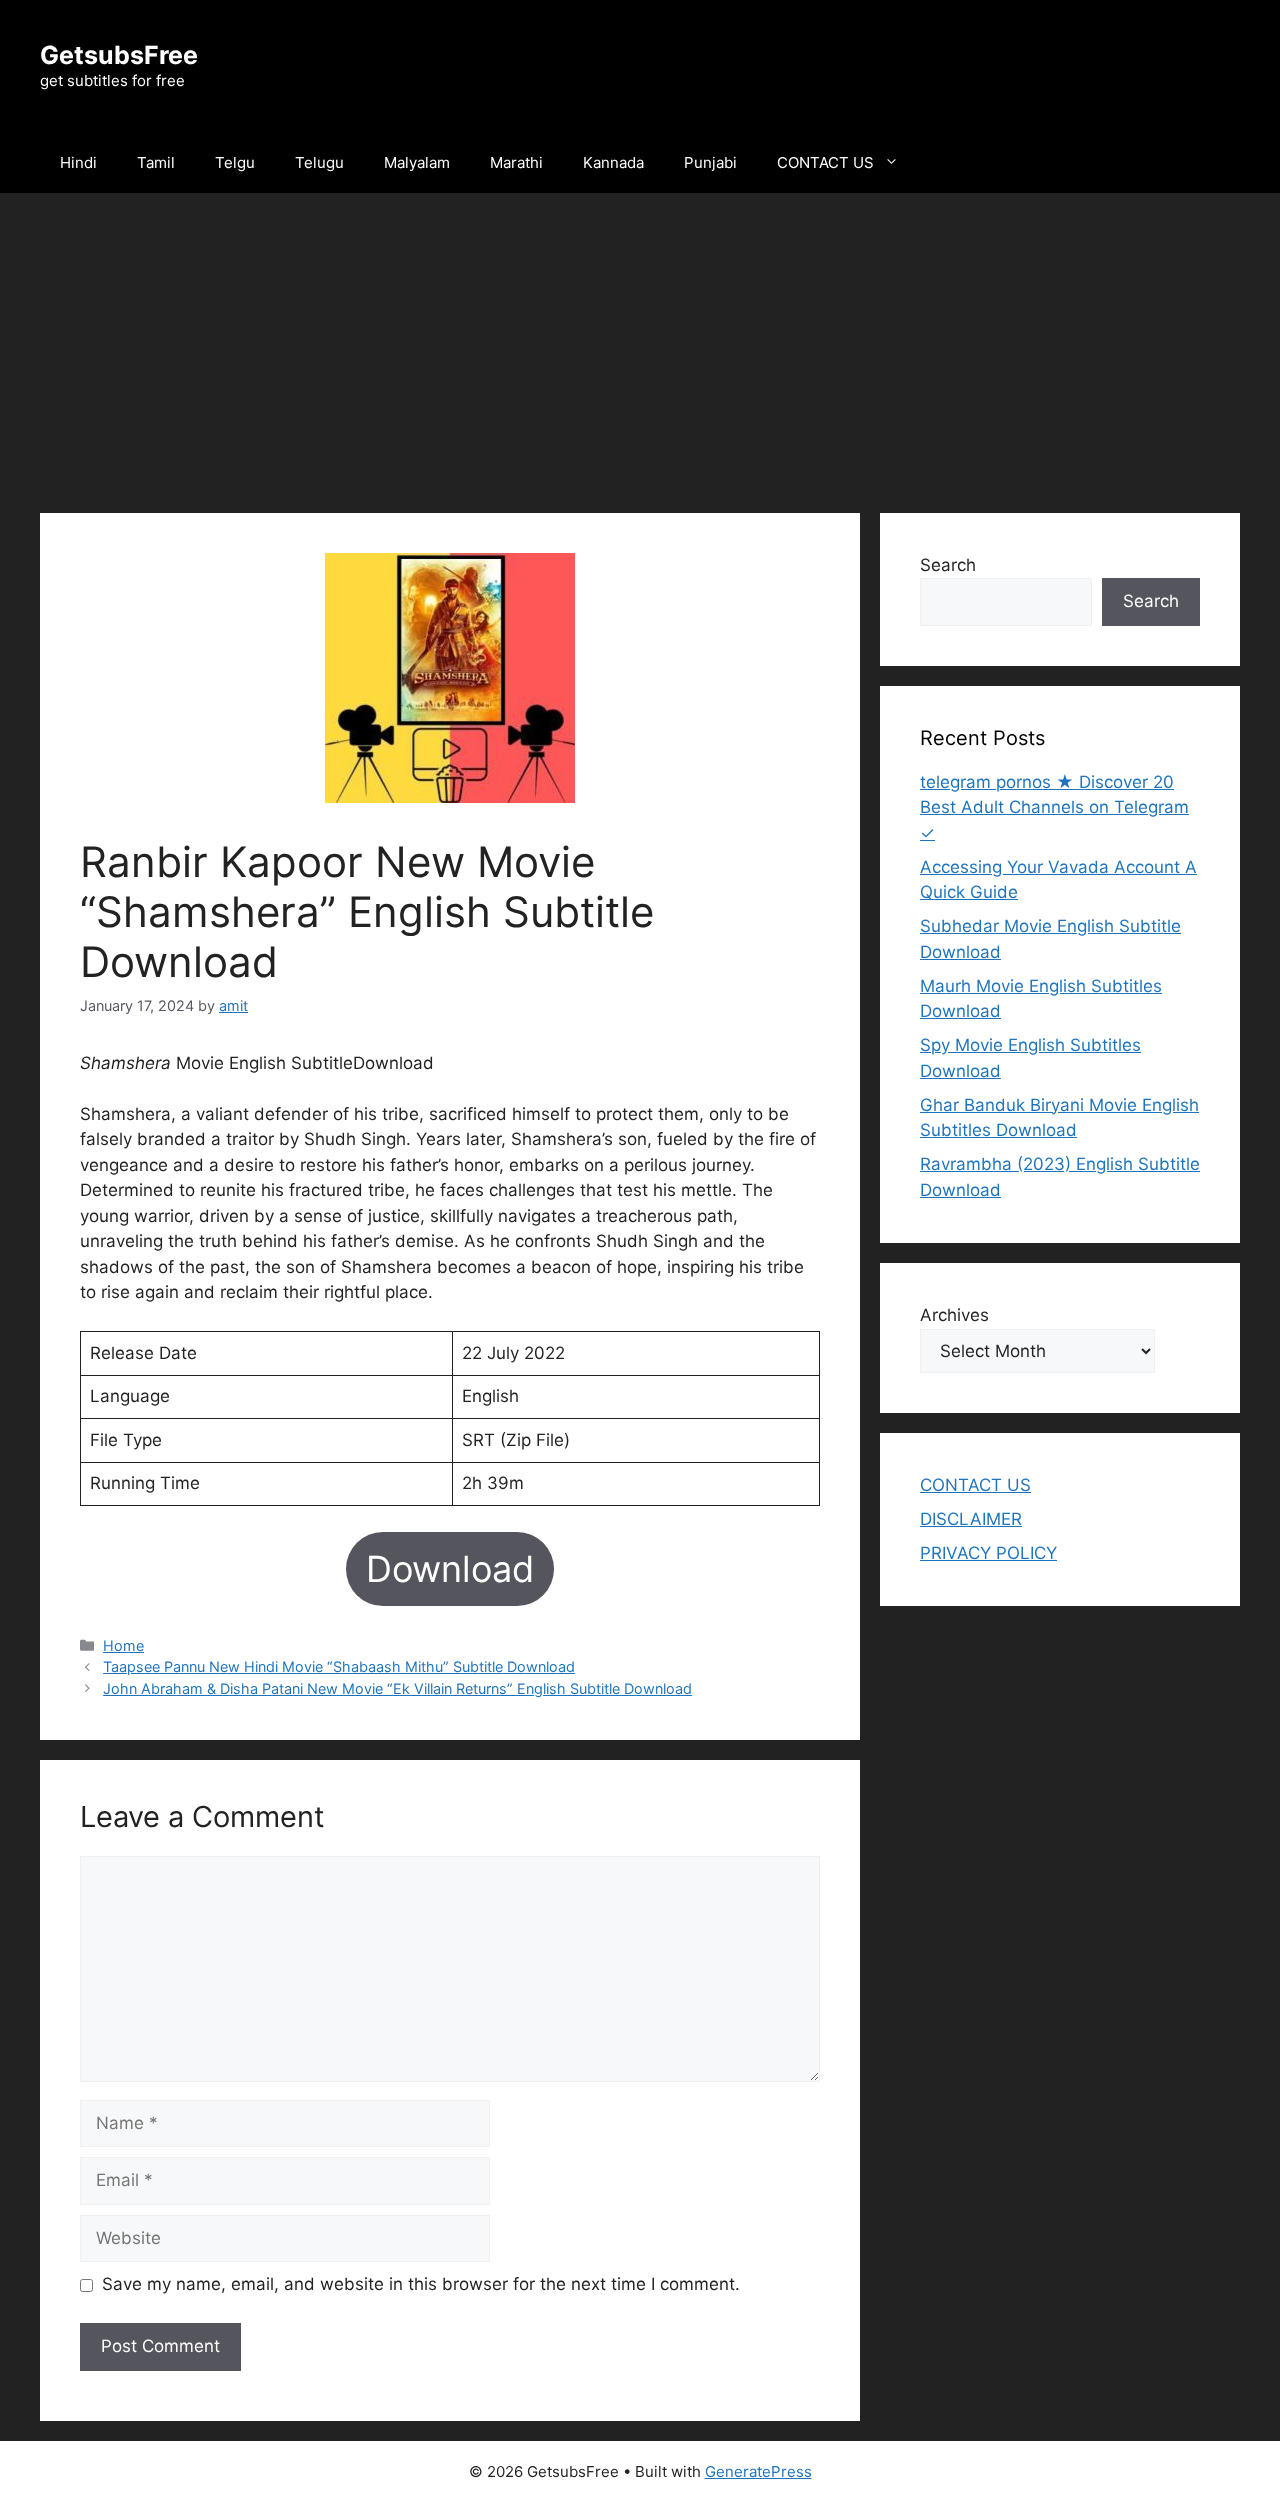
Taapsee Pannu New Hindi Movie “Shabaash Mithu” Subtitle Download (339, 1666)
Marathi (516, 162)
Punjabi (710, 162)
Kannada (613, 162)
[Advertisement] (640, 343)
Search (948, 565)
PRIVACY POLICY (988, 1553)
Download (450, 1569)
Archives (954, 1315)
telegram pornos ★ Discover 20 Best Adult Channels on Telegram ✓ (1054, 807)
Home (123, 1645)
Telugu (319, 162)
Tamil (156, 162)
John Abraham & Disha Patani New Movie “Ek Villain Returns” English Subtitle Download (397, 1688)
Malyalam (417, 162)
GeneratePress (758, 2471)
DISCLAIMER (971, 1519)
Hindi (78, 162)
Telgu (235, 162)
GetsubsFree (119, 55)
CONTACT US (825, 162)
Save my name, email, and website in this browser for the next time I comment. (421, 2284)
